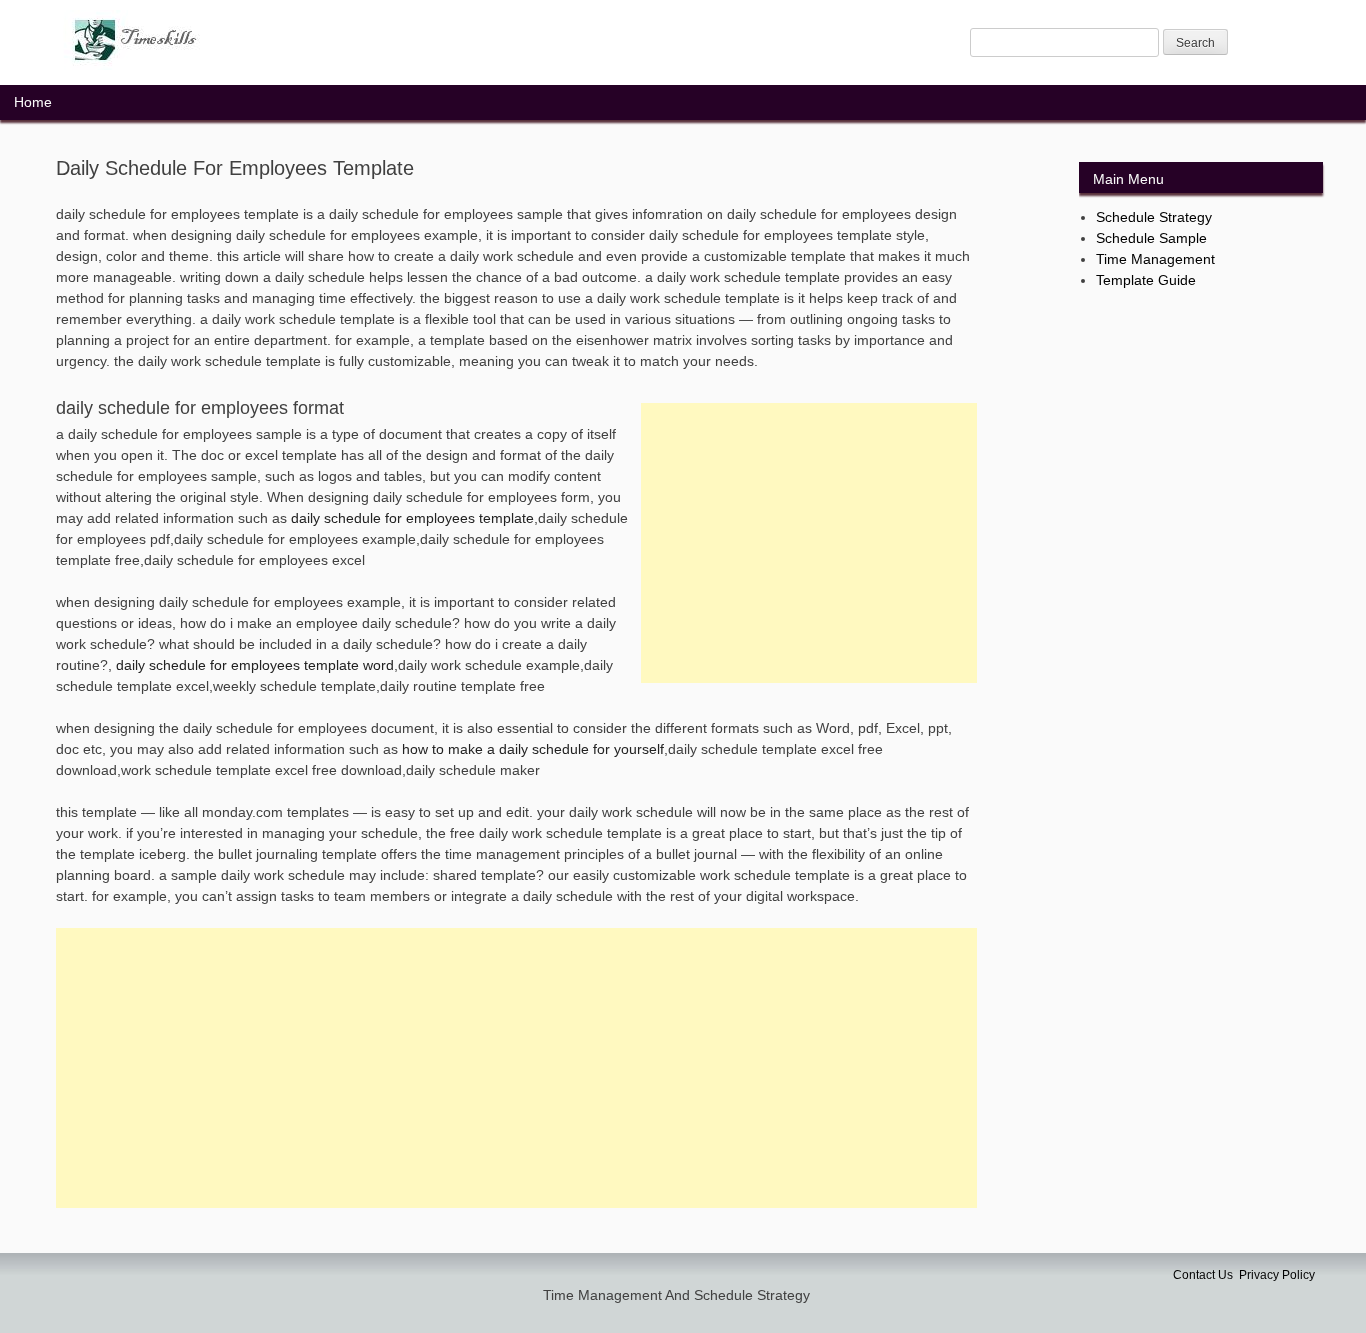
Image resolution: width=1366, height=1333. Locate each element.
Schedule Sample (1151, 238)
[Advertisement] (809, 543)
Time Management (1155, 259)
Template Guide (1146, 280)
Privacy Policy (1277, 1275)
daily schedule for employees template (412, 518)
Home (33, 102)
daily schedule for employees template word (255, 665)
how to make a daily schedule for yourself (533, 749)
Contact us (1203, 1275)
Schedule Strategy (1154, 217)
